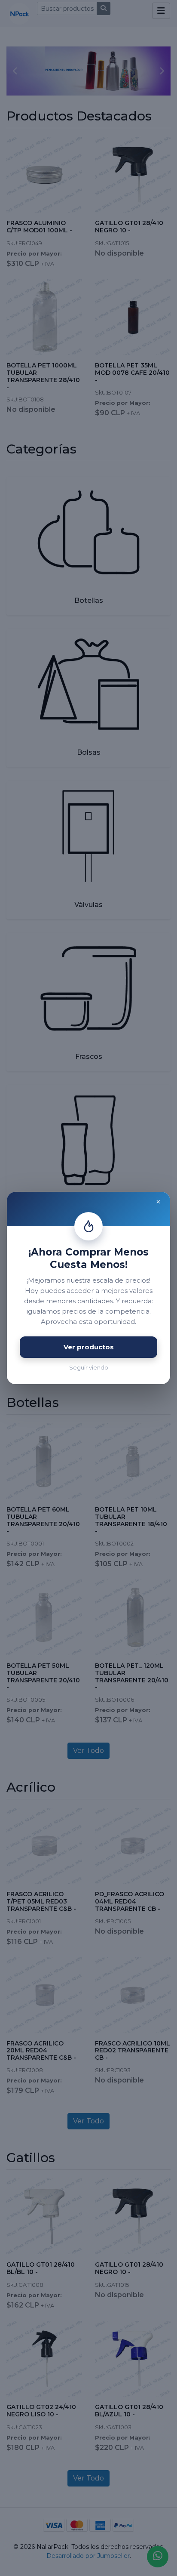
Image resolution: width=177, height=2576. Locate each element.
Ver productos (89, 1347)
